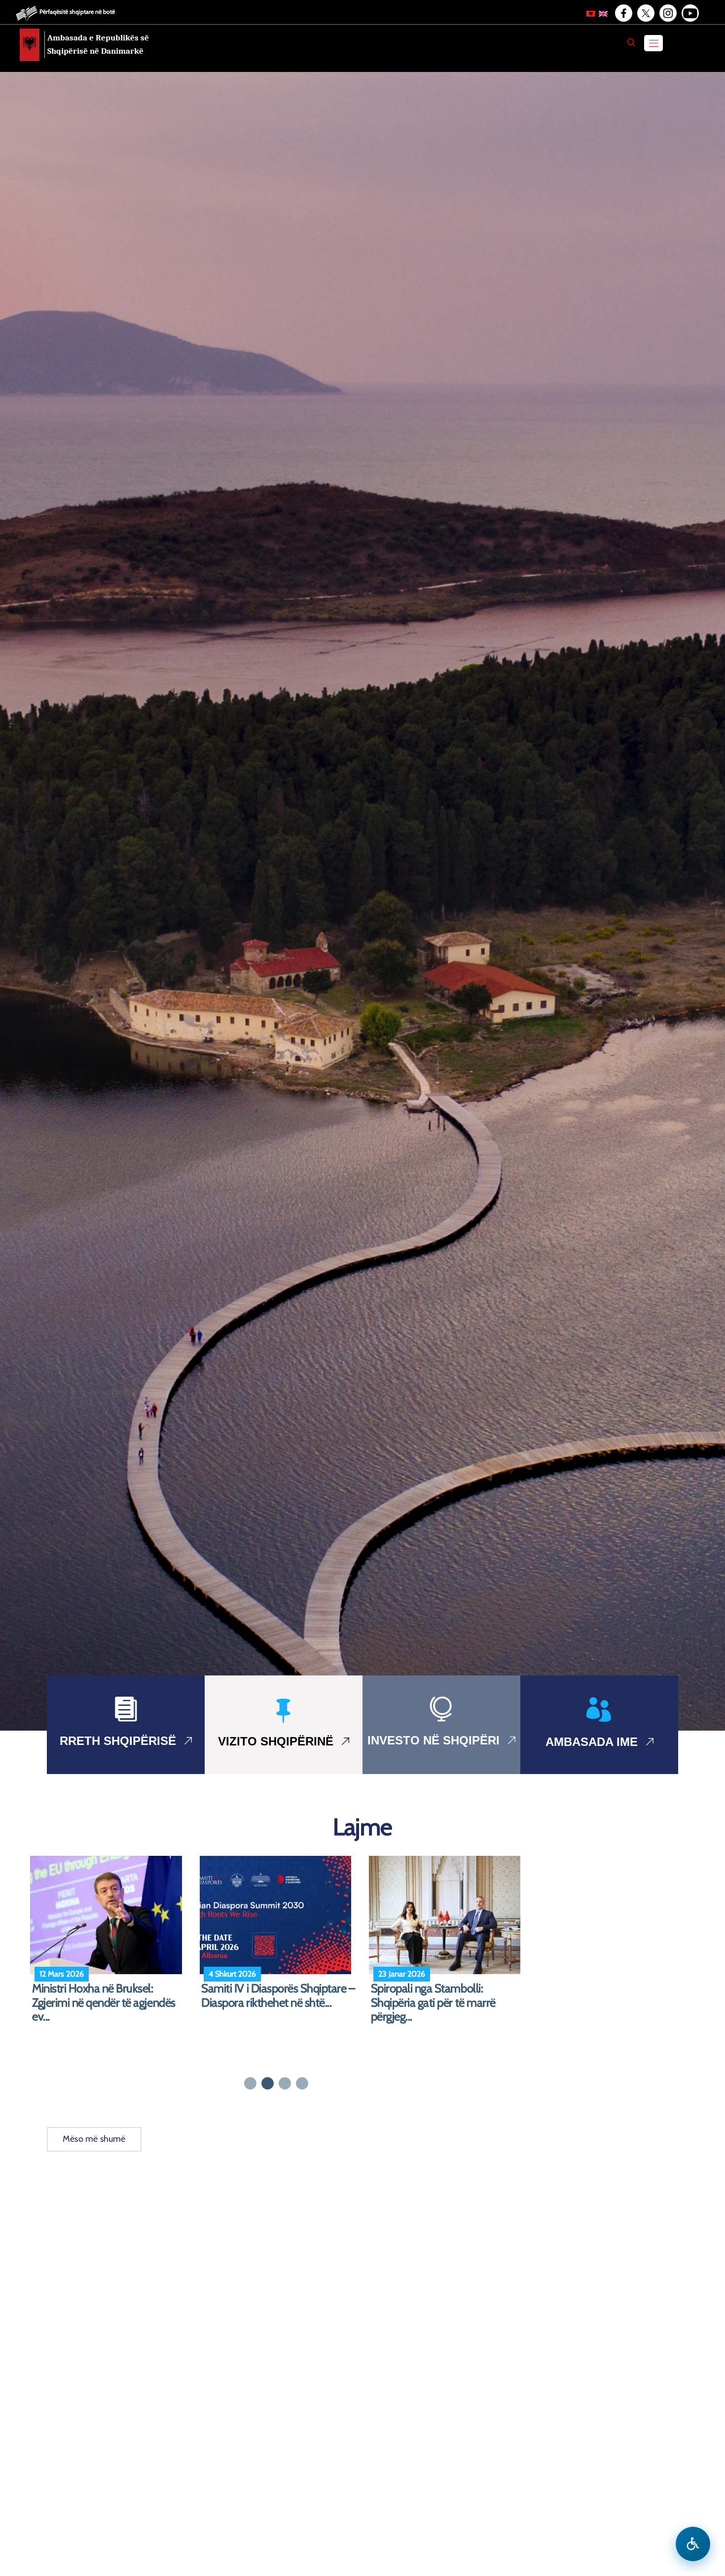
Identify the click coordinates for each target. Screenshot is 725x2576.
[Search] (631, 42)
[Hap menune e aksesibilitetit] (693, 2544)
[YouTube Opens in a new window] (689, 13)
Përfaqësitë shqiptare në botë (77, 12)
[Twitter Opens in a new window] (645, 13)
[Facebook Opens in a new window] (623, 13)
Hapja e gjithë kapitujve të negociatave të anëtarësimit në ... (109, 1996)
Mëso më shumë (94, 2139)
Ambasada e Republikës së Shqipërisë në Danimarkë (98, 44)
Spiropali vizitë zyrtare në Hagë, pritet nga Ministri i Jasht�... (275, 1996)
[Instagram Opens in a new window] (667, 13)
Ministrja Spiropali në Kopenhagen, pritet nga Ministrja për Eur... (447, 2003)
